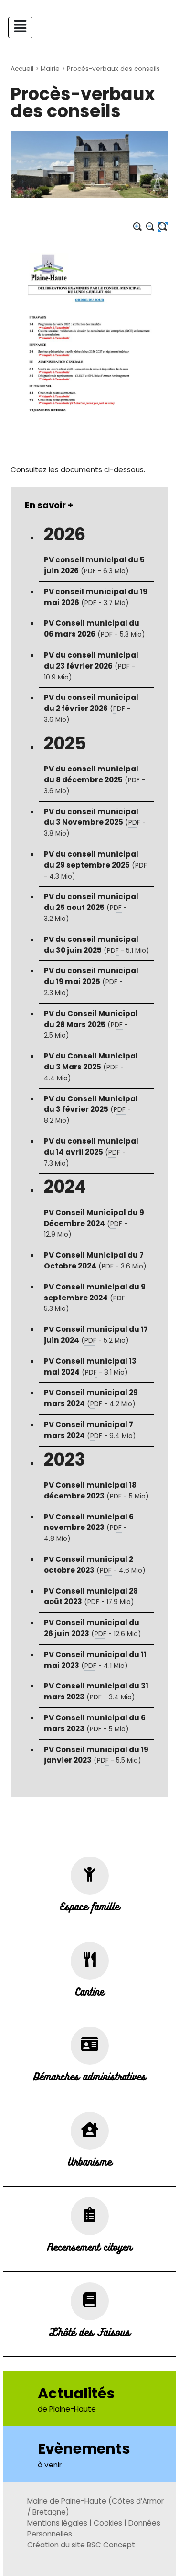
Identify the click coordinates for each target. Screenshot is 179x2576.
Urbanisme (90, 2161)
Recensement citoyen (89, 2247)
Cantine (90, 1991)
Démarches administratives (90, 2076)
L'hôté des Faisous (90, 2332)
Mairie (50, 69)
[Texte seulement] (163, 227)
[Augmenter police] (138, 227)
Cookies (108, 2523)
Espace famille (89, 1906)
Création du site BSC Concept (81, 2545)
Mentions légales (57, 2523)
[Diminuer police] (151, 227)
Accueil (22, 69)
